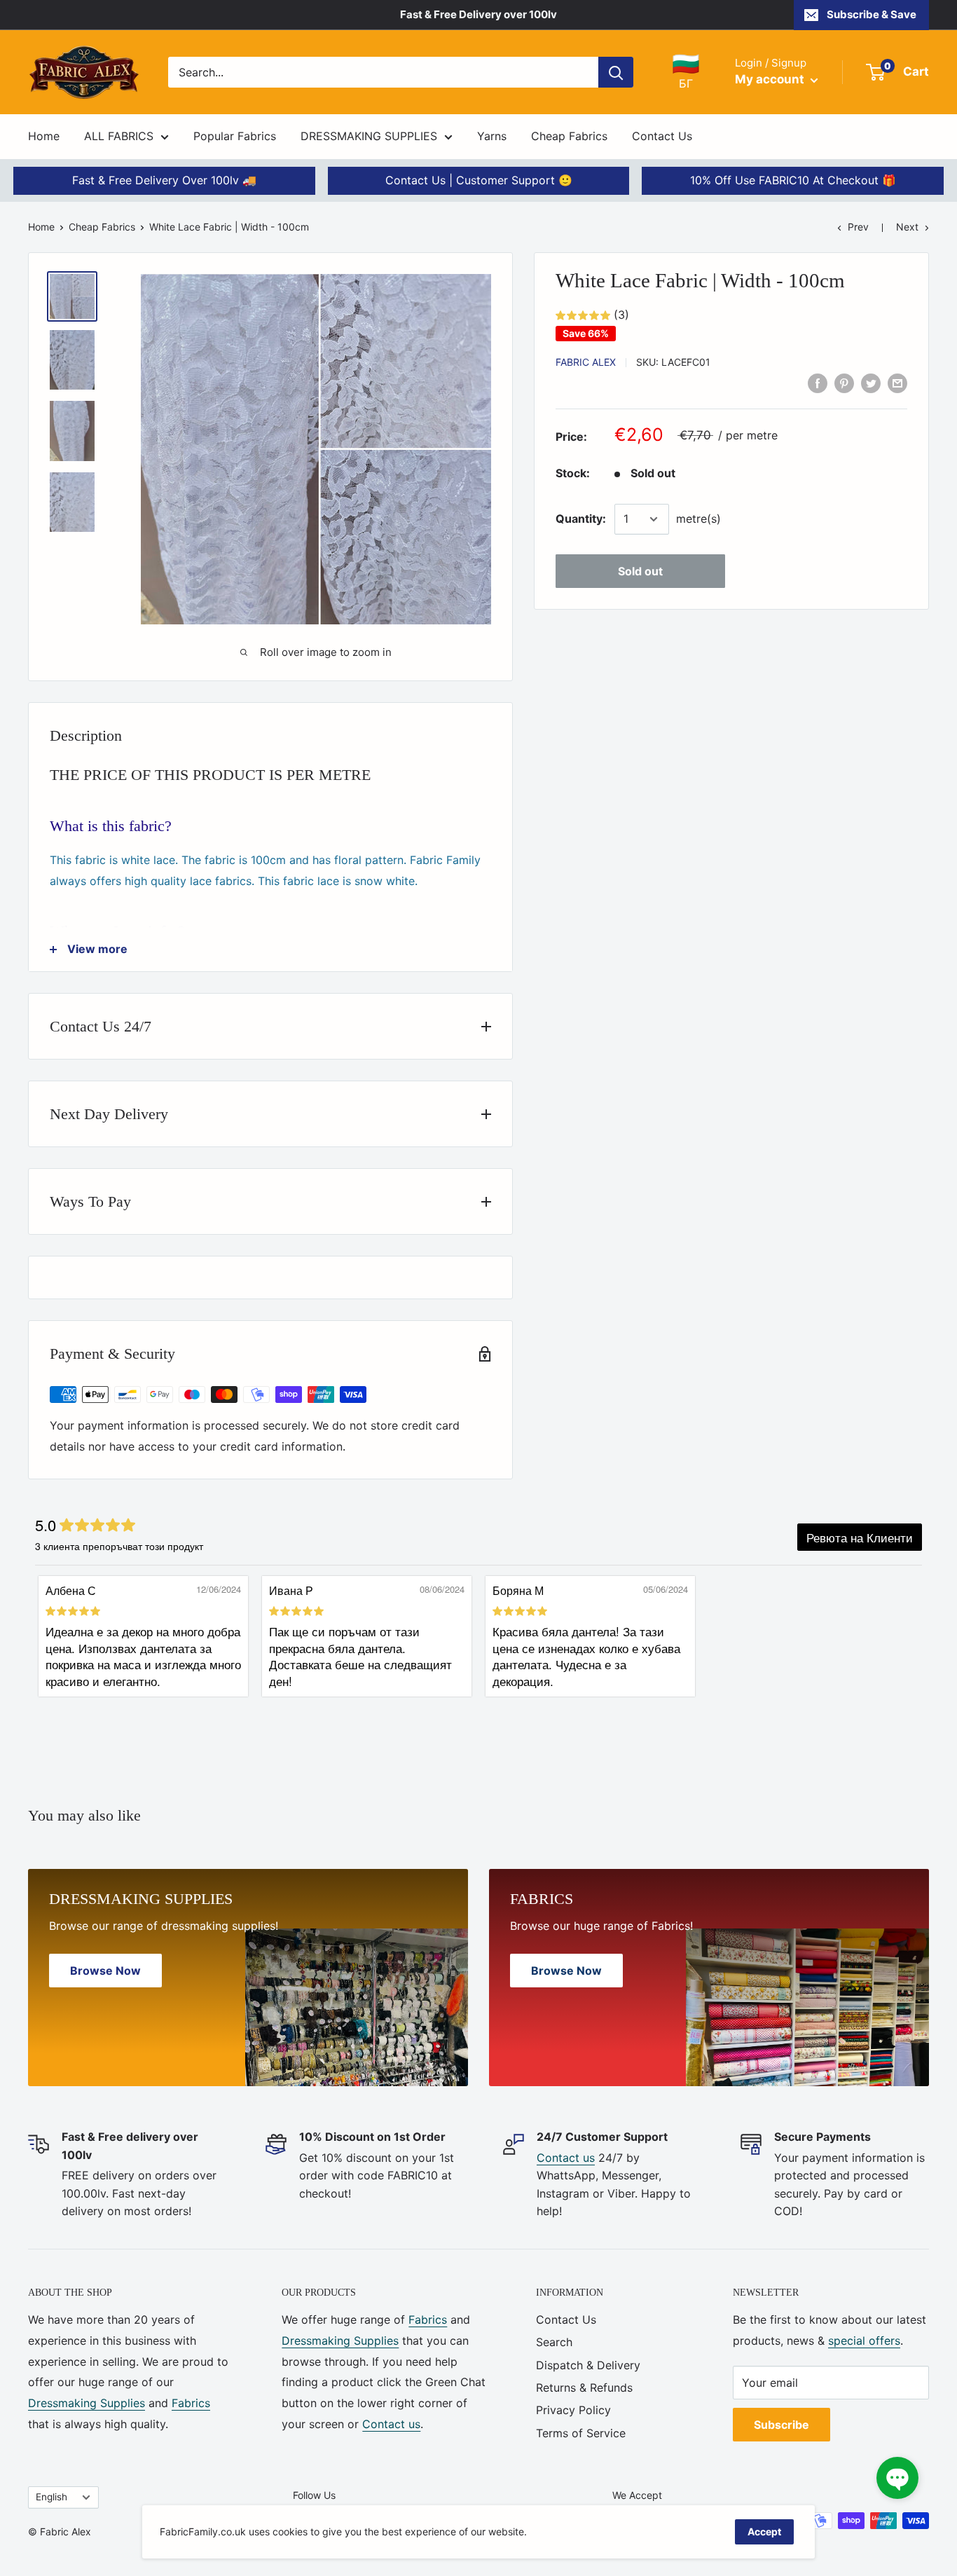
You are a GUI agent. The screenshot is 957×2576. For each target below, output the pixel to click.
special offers (864, 2341)
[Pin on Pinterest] (844, 383)
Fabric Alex (586, 362)
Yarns (492, 136)
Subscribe (782, 2425)
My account (771, 79)
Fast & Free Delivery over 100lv (478, 14)
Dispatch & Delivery (588, 2365)
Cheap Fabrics (569, 136)
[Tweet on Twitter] (871, 383)
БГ (686, 71)
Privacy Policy (573, 2410)
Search (554, 2342)
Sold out (640, 571)
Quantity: (581, 519)
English (51, 2497)
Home (44, 136)
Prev (858, 227)
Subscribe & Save (872, 14)
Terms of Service (581, 2433)
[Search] (616, 72)
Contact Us (662, 136)
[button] (897, 2478)
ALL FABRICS (119, 136)
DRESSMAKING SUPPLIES (369, 136)
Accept (764, 2532)
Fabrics (191, 2403)
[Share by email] (897, 383)
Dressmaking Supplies (87, 2403)
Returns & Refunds (584, 2387)
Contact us (566, 2158)
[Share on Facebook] (818, 383)
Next (907, 227)
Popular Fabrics (235, 136)
